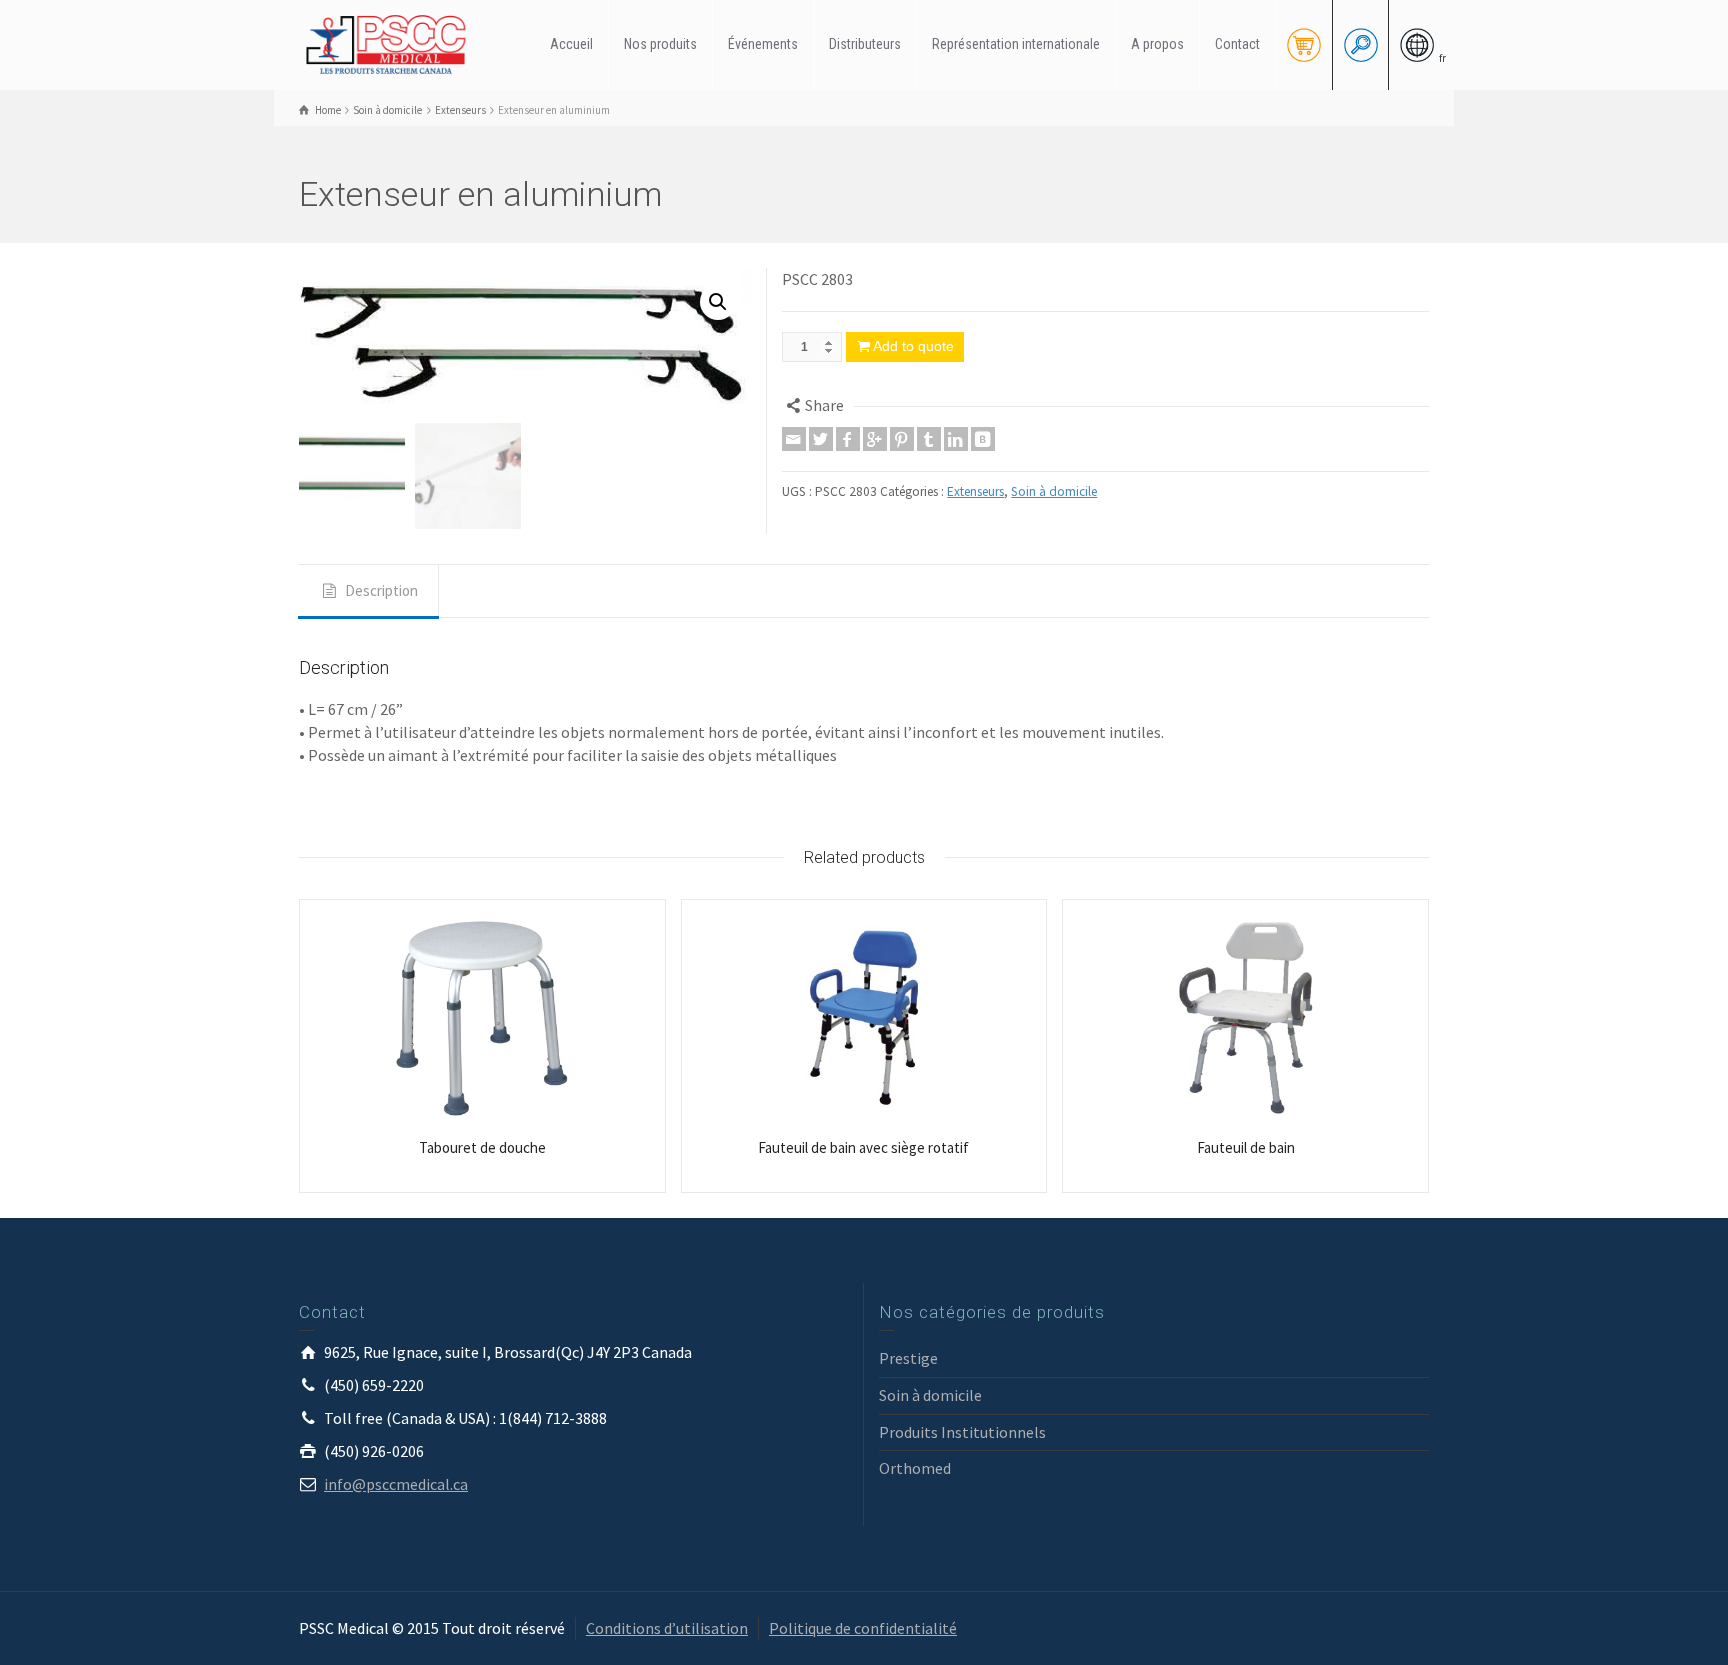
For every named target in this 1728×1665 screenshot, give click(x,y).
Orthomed (915, 1468)
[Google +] (875, 439)
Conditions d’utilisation (667, 1628)
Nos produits (660, 44)
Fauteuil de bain (1246, 1147)
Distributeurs (865, 44)
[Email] (794, 439)
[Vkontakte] (983, 439)
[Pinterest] (902, 439)
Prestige (908, 1358)
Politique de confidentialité (863, 1628)
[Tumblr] (929, 439)
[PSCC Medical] (394, 43)
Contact (1237, 44)
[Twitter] (821, 439)
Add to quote (913, 346)
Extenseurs (975, 491)
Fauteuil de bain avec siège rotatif (863, 1147)
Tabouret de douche (482, 1147)
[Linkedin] (956, 439)
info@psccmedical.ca (396, 1484)
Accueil (571, 44)
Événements (763, 44)
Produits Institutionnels (962, 1432)
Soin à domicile (1054, 491)
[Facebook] (848, 439)
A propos (1157, 44)
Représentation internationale (1016, 44)
